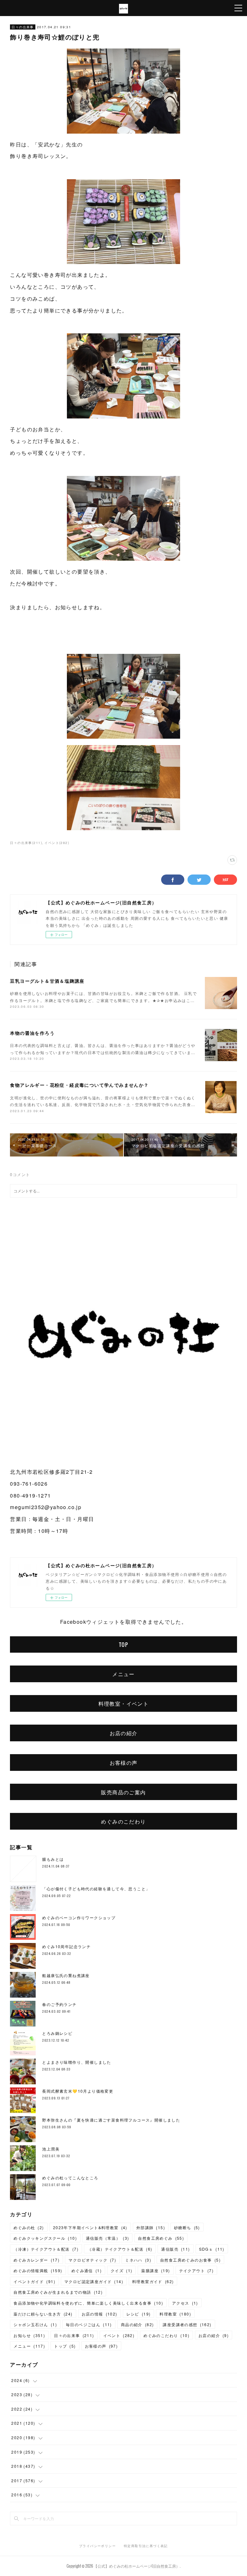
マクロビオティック (92, 2260)
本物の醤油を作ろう (32, 1033)
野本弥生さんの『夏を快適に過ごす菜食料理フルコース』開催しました (111, 2120)
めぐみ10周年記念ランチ (66, 1946)
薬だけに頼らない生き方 (43, 2314)
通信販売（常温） (107, 2238)
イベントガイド (34, 2281)
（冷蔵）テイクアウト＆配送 (120, 2249)
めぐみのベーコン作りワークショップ (79, 1917)
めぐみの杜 (29, 2227)
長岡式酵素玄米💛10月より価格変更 (78, 2091)
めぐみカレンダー (37, 2260)
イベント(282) (57, 843)
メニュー (123, 1674)
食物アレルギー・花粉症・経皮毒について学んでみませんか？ (79, 1085)
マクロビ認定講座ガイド (94, 2281)
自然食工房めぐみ (161, 2238)
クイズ (121, 2270)
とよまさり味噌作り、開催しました (77, 2062)
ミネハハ (138, 2260)
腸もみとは (53, 1859)
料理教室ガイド (153, 2281)
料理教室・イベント (124, 1703)
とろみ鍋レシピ (57, 2033)
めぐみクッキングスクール (45, 2238)
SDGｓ (212, 2249)
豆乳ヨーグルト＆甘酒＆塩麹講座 (47, 981)
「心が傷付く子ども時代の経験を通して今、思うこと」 (96, 1889)
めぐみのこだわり (123, 1821)
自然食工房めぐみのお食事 (190, 2260)
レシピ (139, 2314)
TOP (123, 1645)
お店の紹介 (124, 1733)
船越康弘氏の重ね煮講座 (66, 1975)
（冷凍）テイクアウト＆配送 (46, 2249)
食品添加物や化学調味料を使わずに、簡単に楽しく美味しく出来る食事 (88, 2303)
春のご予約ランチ (59, 2004)
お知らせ (29, 2335)
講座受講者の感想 (187, 2324)
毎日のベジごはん (89, 2324)
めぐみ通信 (87, 2270)
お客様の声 (124, 1763)
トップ (65, 2346)
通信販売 (175, 2249)
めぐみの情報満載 (38, 2270)
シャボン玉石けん (35, 2324)
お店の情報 (100, 2314)
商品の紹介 (137, 2324)
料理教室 (175, 2314)
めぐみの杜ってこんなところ (70, 2178)
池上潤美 (51, 2149)
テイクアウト (197, 2270)
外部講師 (151, 2227)
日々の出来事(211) (26, 843)
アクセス (185, 2303)
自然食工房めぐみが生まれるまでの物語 (58, 2292)
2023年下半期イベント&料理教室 (90, 2227)
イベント (119, 2335)
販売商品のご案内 (123, 1792)
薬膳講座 (156, 2270)
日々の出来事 (23, 27)
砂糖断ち (187, 2227)
